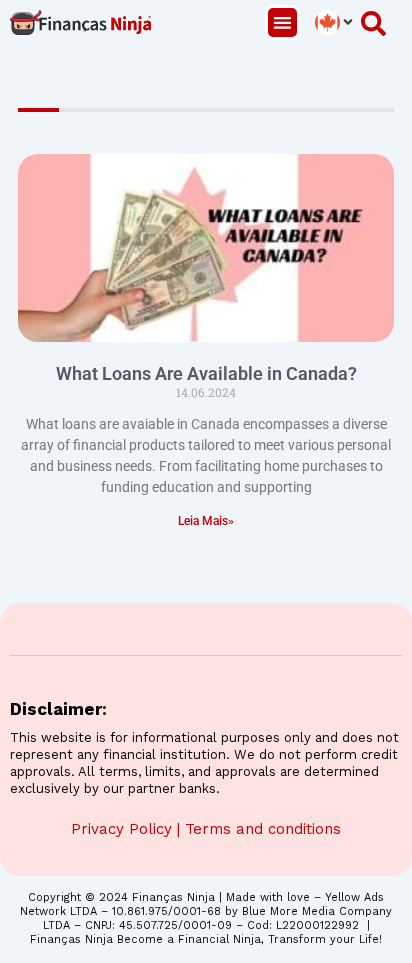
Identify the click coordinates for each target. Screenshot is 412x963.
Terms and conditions (263, 829)
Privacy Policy (121, 829)
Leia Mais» (206, 521)
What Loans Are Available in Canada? (206, 373)
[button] (282, 22)
